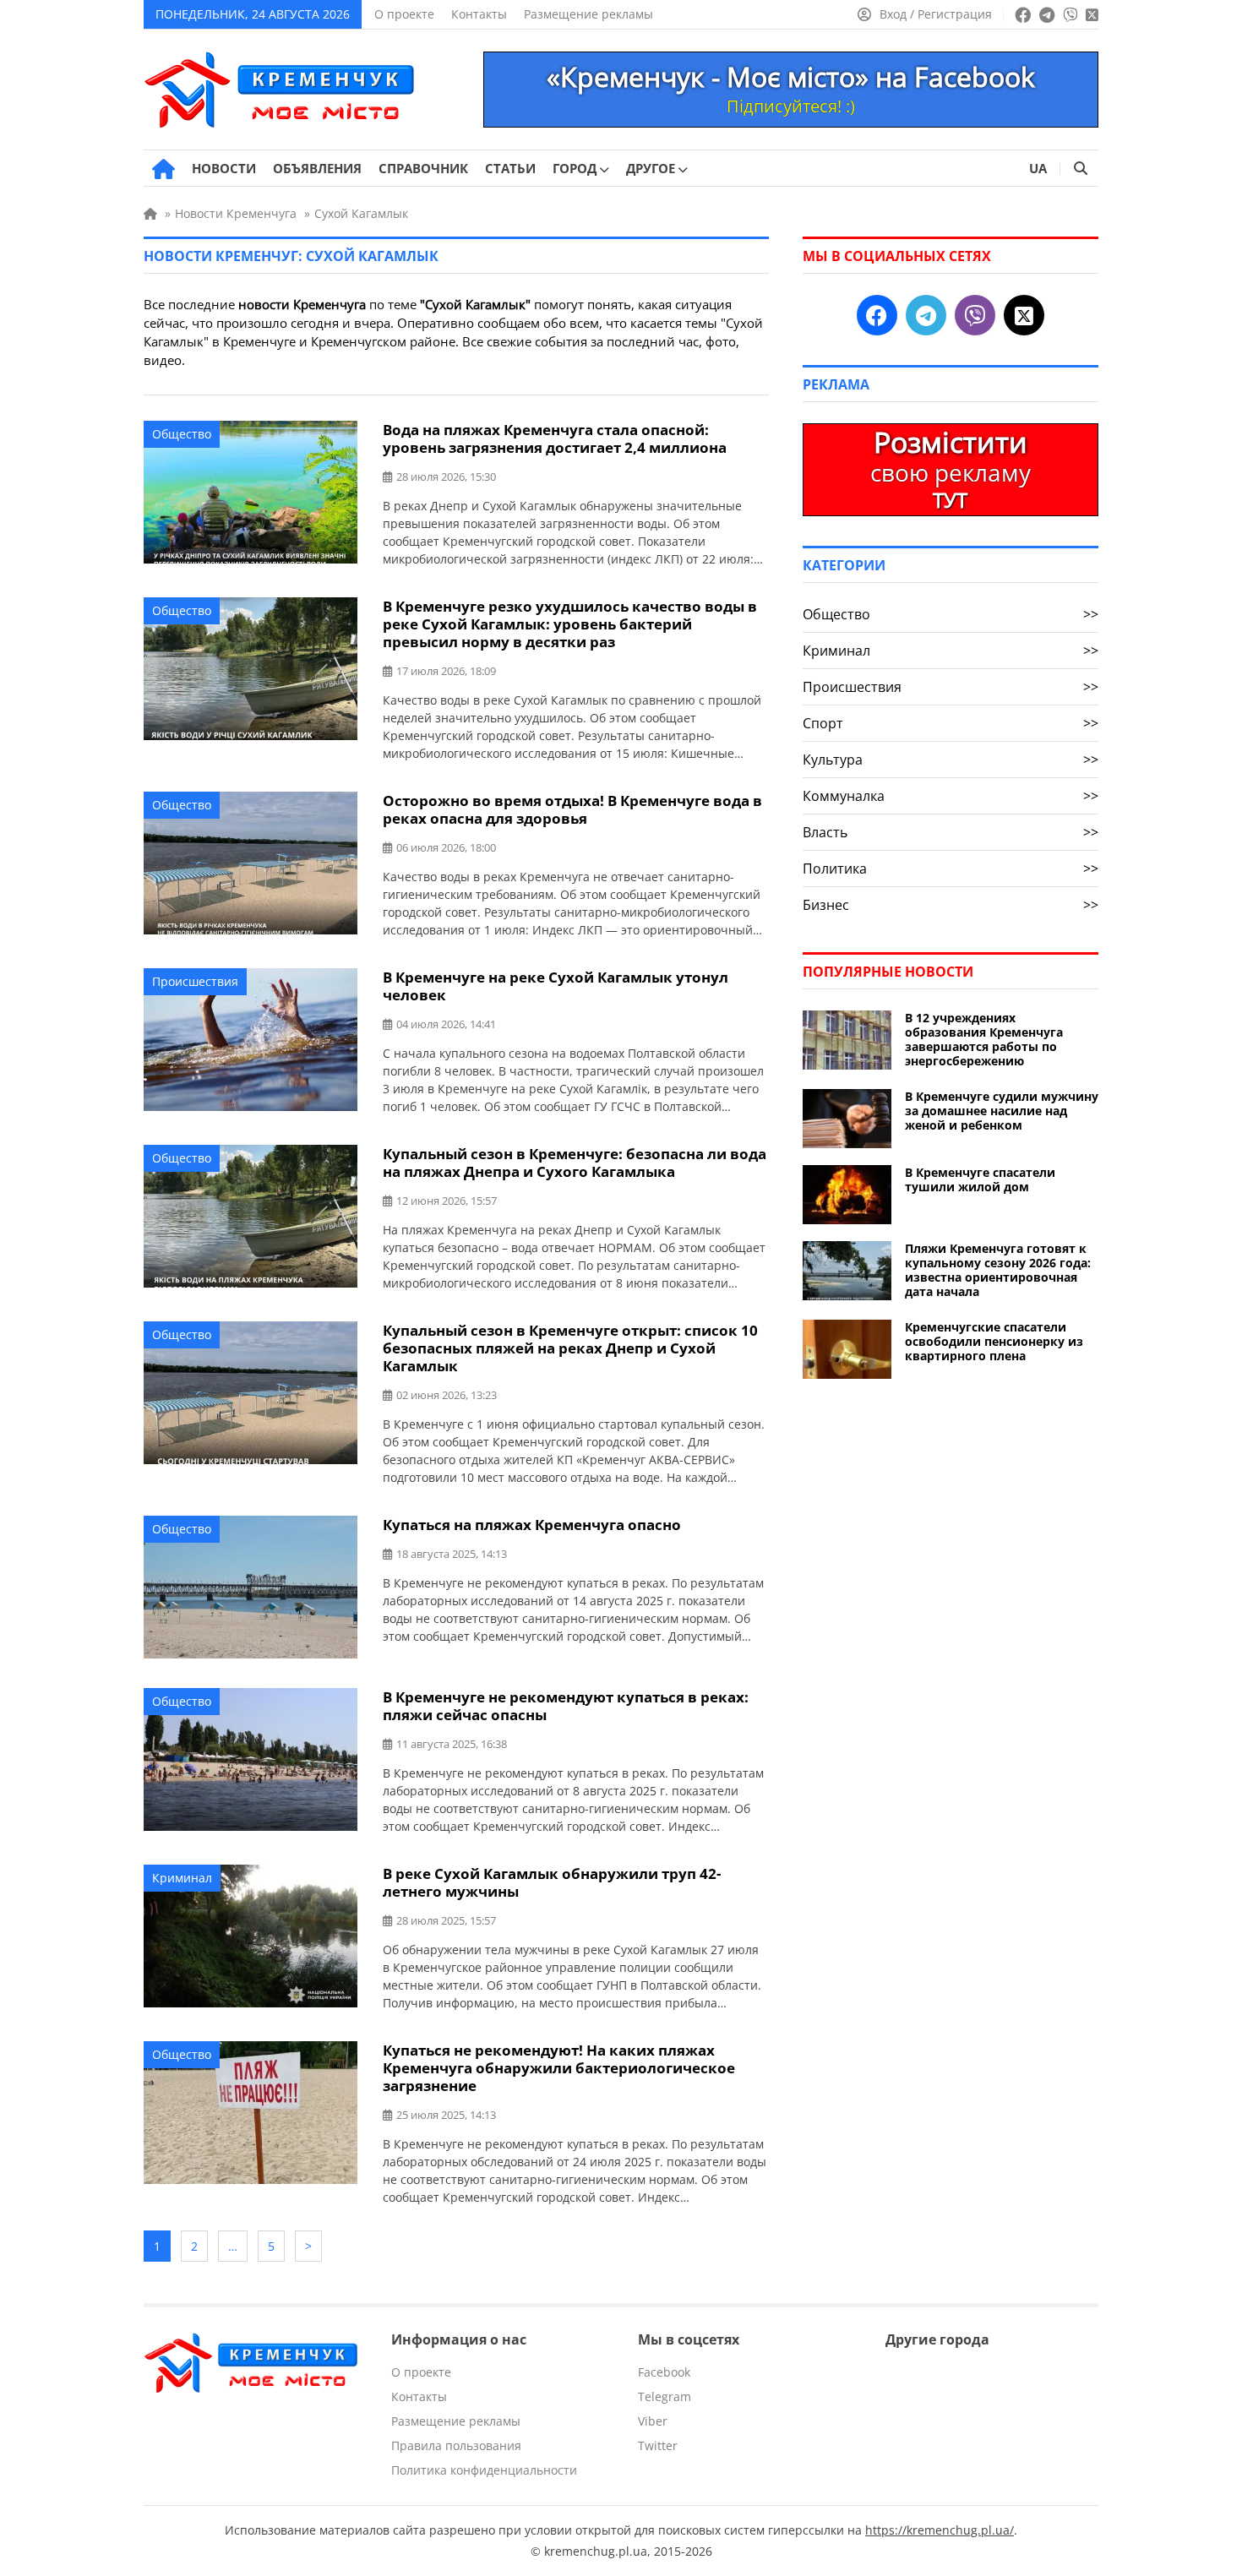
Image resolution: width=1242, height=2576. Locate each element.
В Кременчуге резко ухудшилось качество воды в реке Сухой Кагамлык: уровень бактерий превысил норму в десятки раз (570, 624)
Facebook (664, 2372)
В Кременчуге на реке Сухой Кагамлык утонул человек (556, 986)
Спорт (951, 723)
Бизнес (951, 905)
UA (1038, 168)
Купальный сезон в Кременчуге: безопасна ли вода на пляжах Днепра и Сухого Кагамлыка (575, 1163)
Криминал (182, 1878)
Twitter (658, 2445)
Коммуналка (951, 796)
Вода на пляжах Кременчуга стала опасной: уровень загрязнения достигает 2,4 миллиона (555, 438)
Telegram (665, 2396)
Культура (951, 760)
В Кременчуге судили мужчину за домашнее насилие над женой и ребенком (1002, 1111)
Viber (653, 2421)
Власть (951, 832)
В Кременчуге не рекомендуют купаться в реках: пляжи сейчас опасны (566, 1706)
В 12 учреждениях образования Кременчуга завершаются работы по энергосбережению (984, 1039)
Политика (951, 869)
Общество (182, 434)
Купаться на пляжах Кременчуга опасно (532, 1525)
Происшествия (195, 981)
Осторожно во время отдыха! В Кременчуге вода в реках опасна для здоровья (572, 809)
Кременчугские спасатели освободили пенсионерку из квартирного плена (994, 1341)
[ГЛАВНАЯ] (163, 169)
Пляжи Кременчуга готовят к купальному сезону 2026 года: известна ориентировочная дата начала (998, 1270)
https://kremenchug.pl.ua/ (940, 2530)
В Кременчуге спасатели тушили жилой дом (980, 1179)
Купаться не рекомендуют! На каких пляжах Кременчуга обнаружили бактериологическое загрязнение (559, 2068)
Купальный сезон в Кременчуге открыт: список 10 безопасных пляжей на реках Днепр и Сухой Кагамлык (570, 1348)
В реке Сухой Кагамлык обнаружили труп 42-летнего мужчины (552, 1882)
